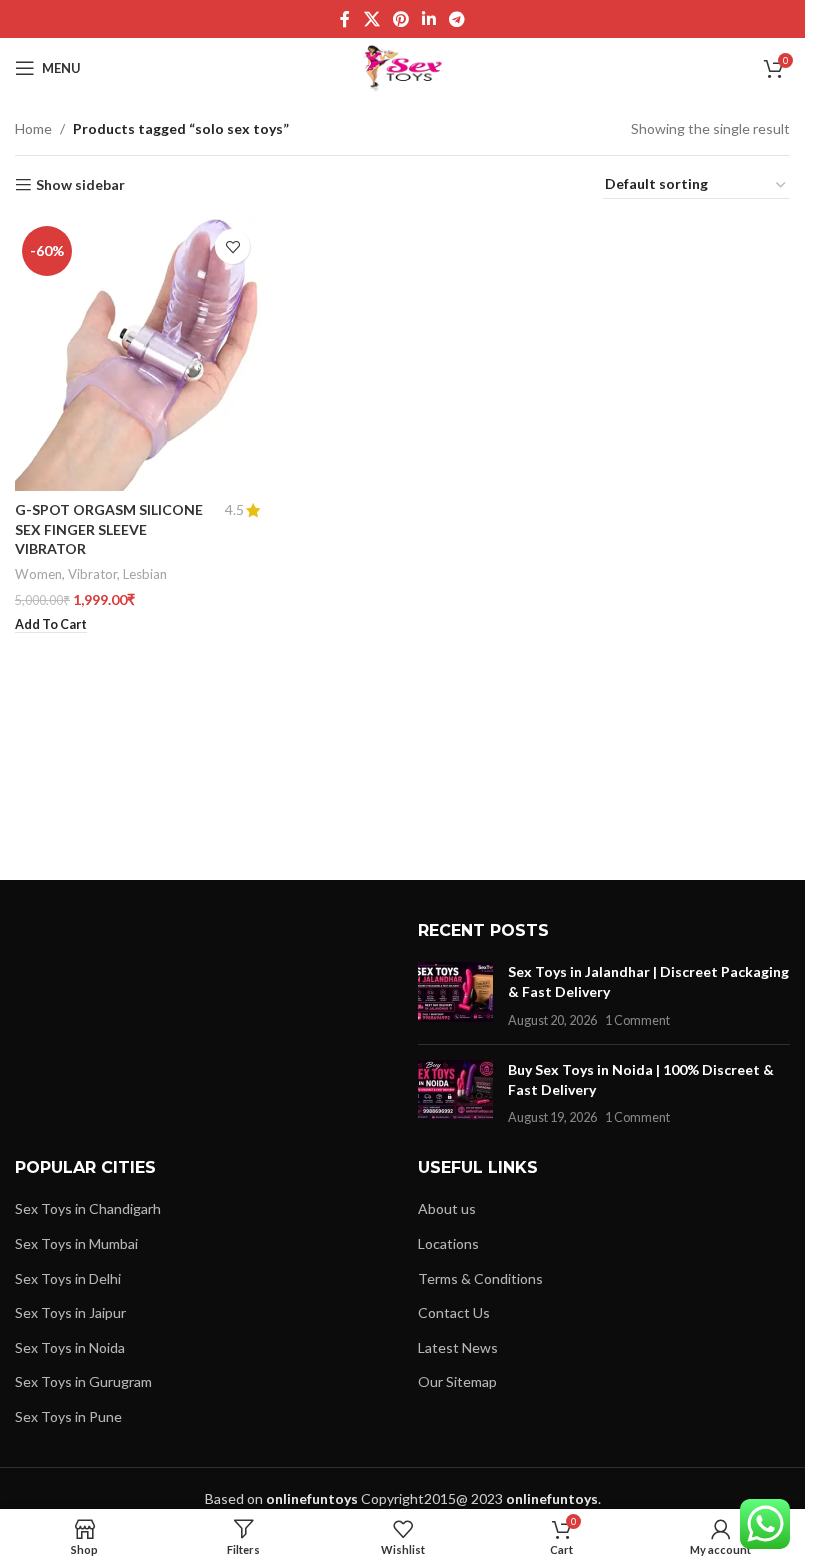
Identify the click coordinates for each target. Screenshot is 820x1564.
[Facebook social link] (345, 19)
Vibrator (92, 574)
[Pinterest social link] (400, 19)
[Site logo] (402, 66)
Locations (448, 1243)
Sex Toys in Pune (68, 1416)
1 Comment (637, 1020)
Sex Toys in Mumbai (76, 1243)
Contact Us (454, 1312)
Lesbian (145, 574)
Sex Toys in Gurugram (83, 1381)
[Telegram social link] (457, 19)
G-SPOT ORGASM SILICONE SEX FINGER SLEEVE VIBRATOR (109, 529)
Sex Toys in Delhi (68, 1278)
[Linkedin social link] (429, 19)
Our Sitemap (457, 1381)
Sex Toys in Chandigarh (88, 1208)
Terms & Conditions (480, 1278)
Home (33, 128)
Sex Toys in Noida (70, 1347)
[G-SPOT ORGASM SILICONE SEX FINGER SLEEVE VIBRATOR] (137, 355)
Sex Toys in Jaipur (70, 1312)
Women (38, 574)
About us (447, 1208)
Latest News (458, 1347)
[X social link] (371, 19)
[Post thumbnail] (455, 995)
